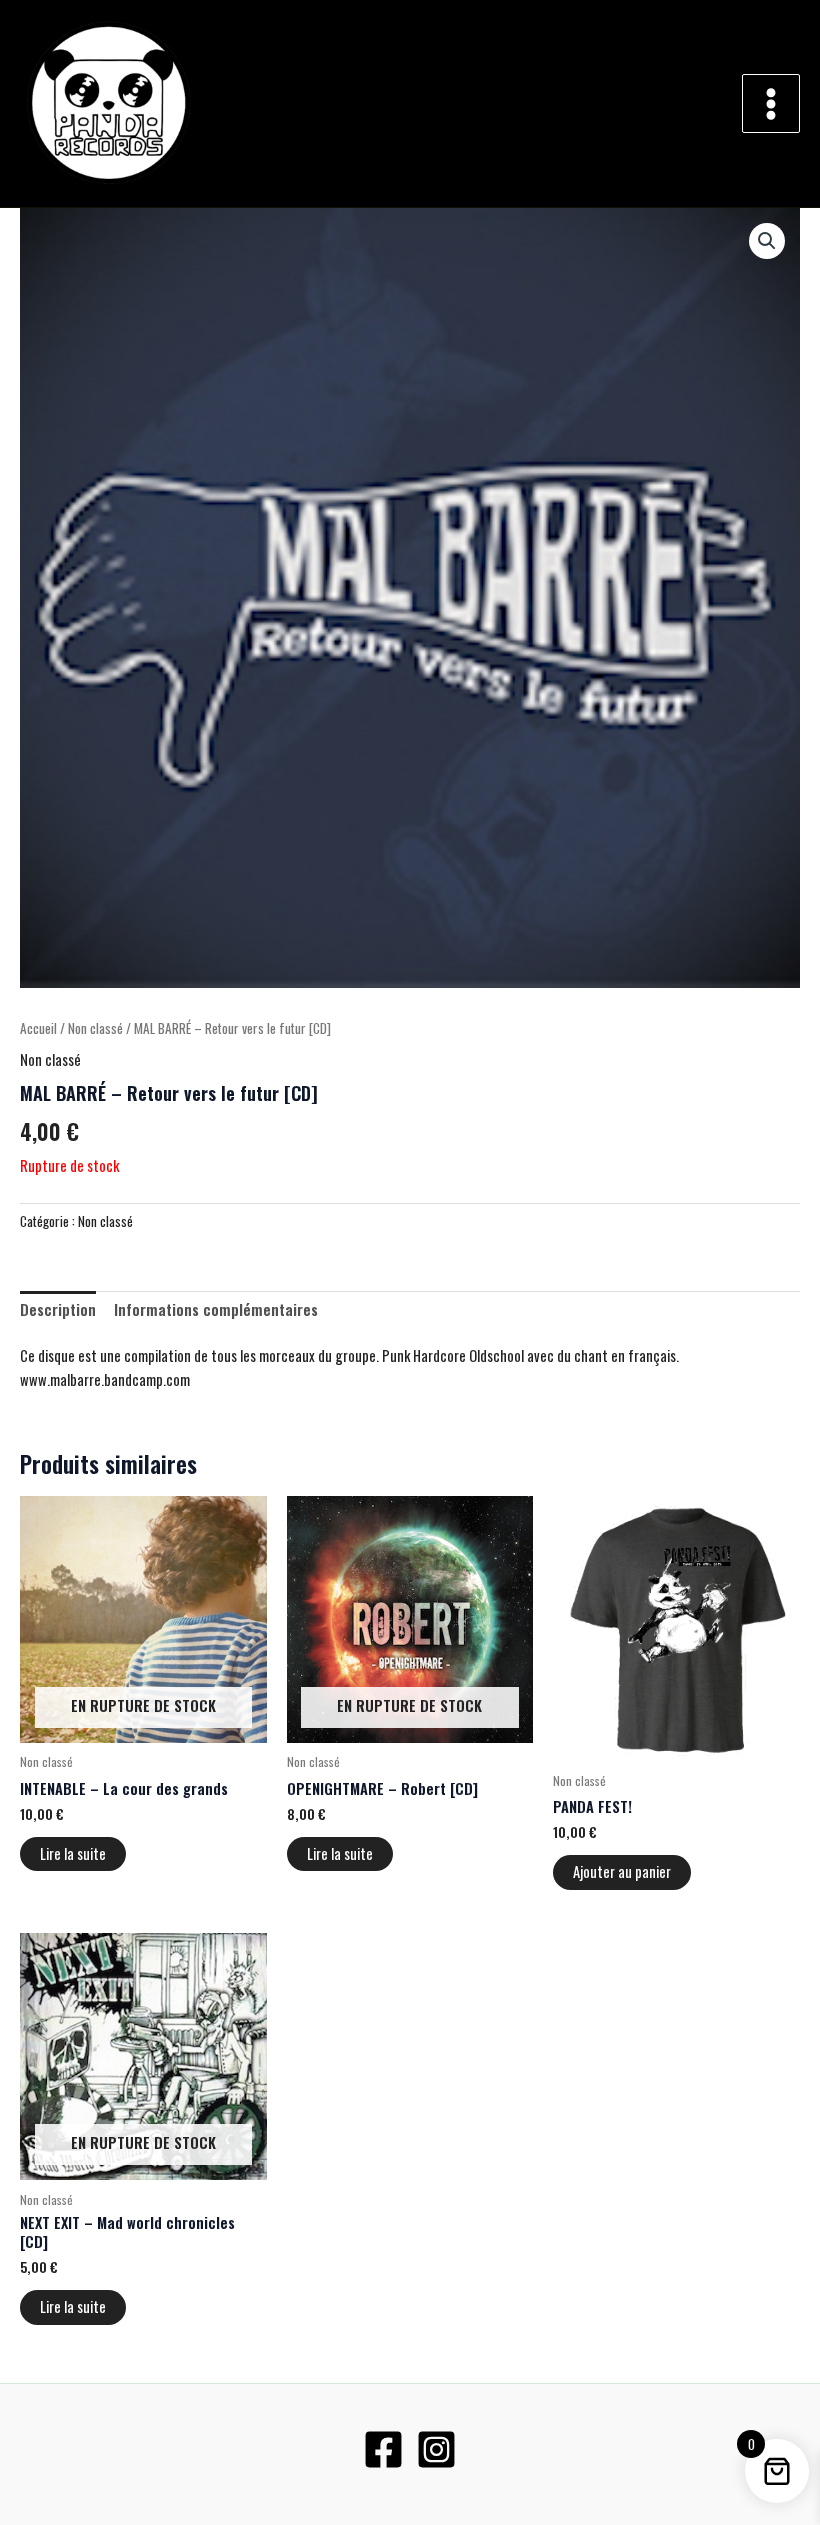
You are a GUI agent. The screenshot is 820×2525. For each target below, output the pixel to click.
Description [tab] (58, 1309)
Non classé (95, 1028)
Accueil (38, 1028)
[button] (767, 241)
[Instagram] (436, 2449)
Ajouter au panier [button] (622, 1871)
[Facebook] (383, 2449)
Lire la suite (73, 1853)
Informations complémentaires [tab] (216, 1309)
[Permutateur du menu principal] (771, 103)
